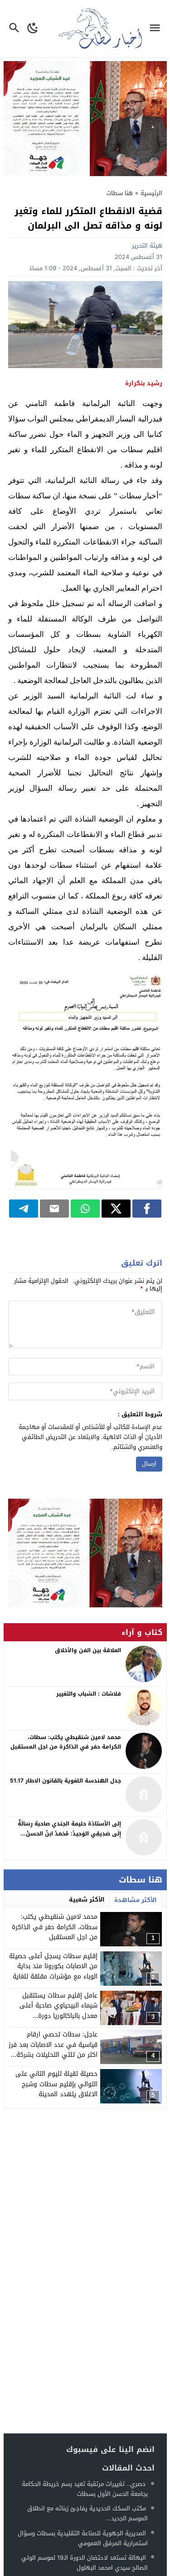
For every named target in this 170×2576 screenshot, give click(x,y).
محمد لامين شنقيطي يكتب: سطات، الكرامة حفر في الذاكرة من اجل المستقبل (55, 1927)
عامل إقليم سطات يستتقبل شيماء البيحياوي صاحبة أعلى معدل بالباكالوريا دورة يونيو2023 (58, 2011)
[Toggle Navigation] (157, 29)
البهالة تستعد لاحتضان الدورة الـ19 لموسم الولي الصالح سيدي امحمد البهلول (85, 2563)
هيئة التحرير (147, 246)
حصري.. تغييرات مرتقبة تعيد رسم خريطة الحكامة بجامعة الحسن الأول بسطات (85, 2489)
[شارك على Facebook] (147, 1209)
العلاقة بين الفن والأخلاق (88, 1650)
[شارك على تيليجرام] (24, 1209)
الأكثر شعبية (87, 1900)
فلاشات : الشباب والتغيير (89, 1694)
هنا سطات (120, 193)
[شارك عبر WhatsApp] (85, 1209)
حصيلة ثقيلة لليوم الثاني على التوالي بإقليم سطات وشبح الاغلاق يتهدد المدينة (56, 2084)
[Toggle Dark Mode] (33, 29)
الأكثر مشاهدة (136, 1900)
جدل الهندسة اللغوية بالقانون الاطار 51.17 (66, 1781)
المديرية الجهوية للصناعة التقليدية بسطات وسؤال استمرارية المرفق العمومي (83, 2538)
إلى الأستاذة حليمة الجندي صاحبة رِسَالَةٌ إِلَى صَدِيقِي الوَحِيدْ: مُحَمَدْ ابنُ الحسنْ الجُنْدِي (69, 1833)
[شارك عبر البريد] (54, 1209)
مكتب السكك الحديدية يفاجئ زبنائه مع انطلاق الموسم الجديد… (87, 2513)
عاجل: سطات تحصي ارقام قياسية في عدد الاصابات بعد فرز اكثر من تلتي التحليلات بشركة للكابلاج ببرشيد (53, 2050)
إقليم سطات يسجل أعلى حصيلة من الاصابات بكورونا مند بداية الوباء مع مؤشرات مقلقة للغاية (53, 1966)
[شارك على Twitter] (116, 1209)
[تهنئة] (85, 1553)
